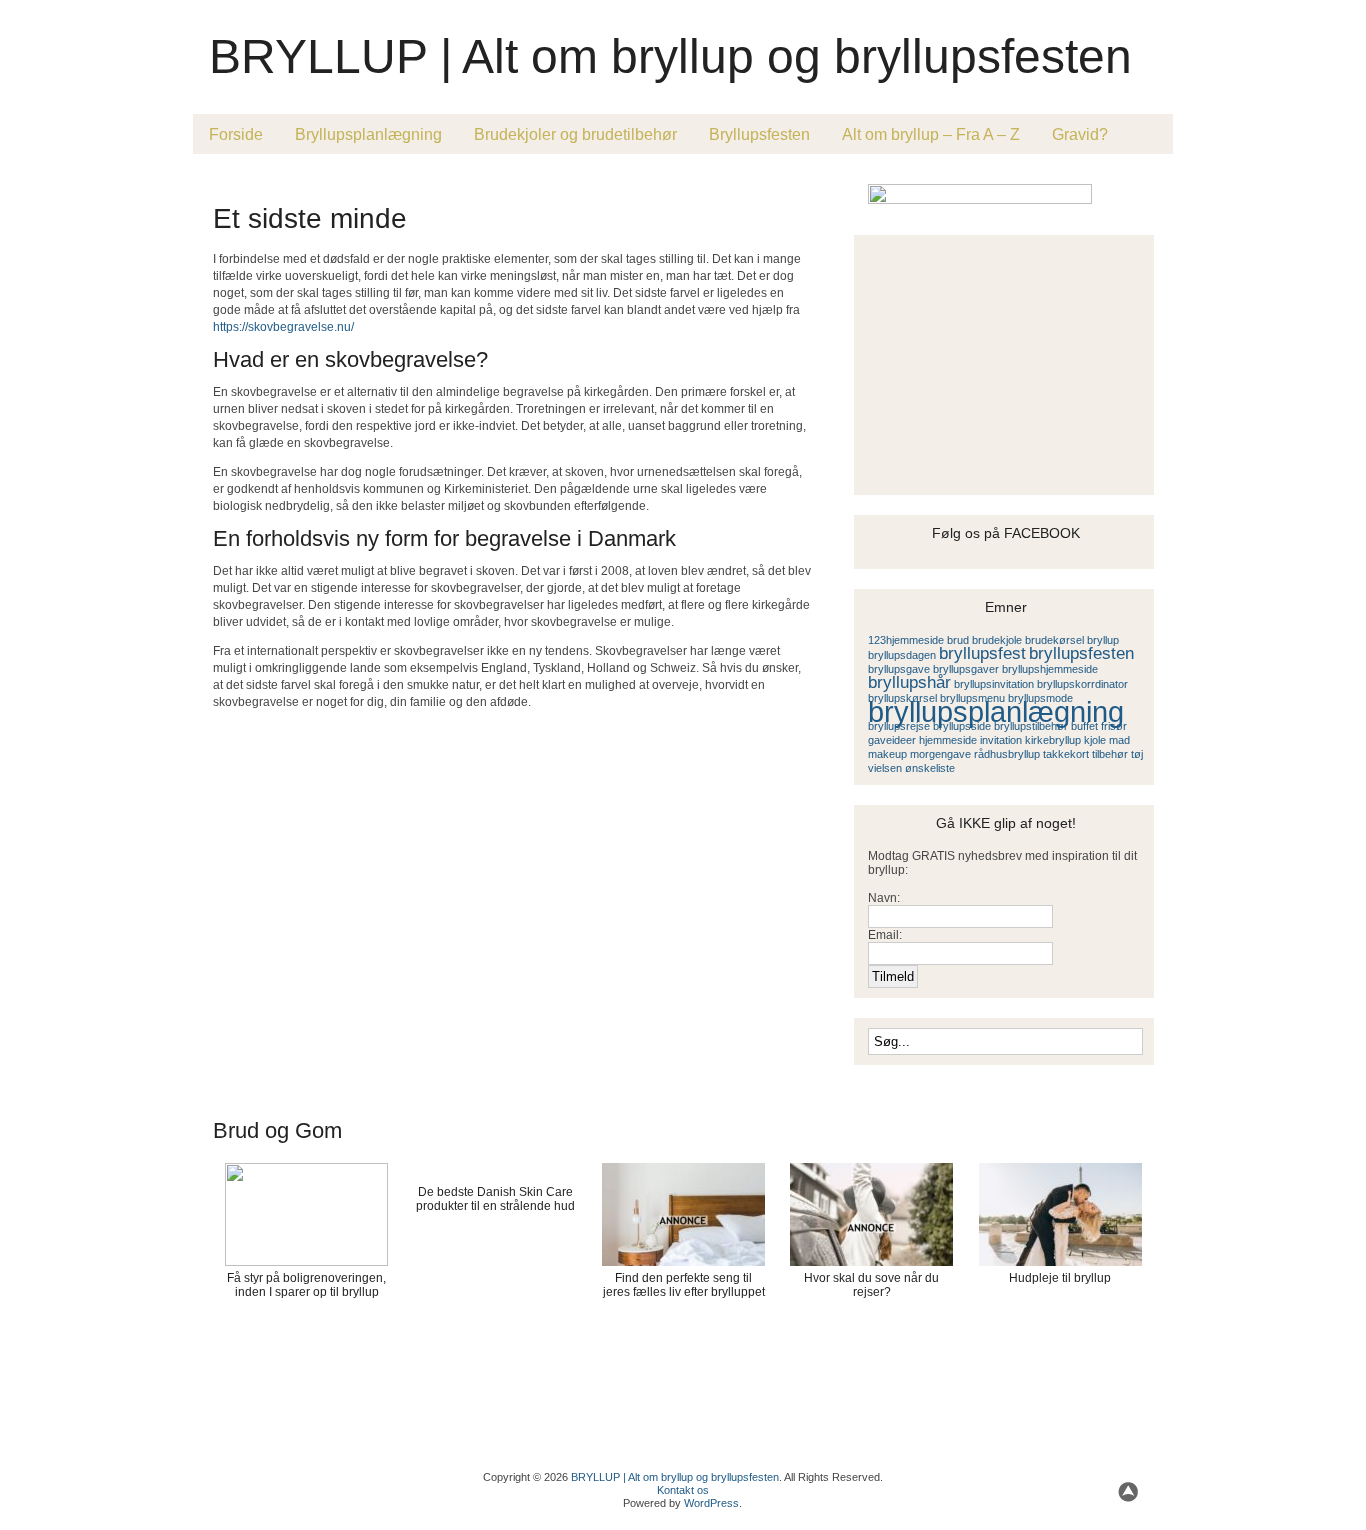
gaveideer (892, 740)
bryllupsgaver (966, 669)
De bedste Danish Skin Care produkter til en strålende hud (495, 1199)
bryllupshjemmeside (1050, 669)
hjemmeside (948, 740)
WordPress (711, 1503)
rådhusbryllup (1007, 754)
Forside (236, 134)
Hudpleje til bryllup (1060, 1278)
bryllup (1103, 640)
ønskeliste (930, 768)
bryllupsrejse (899, 726)
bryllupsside (962, 726)
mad (1119, 740)
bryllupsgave (899, 669)
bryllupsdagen (902, 655)
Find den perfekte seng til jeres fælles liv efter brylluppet (684, 1285)
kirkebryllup (1053, 740)
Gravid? (1080, 134)
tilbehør (1110, 754)
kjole (1095, 740)
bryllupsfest (982, 653)
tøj (1137, 754)
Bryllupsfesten (759, 134)
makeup (887, 754)
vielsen (885, 768)
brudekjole (997, 640)
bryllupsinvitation (994, 684)
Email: (885, 935)
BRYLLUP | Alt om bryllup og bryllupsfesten (670, 56)
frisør (1114, 726)
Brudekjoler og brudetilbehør (575, 134)
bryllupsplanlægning (996, 711)
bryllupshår (909, 682)
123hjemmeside (906, 640)
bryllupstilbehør (1031, 726)
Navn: (884, 898)
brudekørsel (1054, 640)
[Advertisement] (447, 181)
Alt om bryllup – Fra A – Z (931, 134)
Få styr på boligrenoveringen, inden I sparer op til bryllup (306, 1285)
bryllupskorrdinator (1082, 684)
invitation (1001, 740)
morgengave (940, 754)
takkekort (1066, 754)
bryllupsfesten (1081, 653)
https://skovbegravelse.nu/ (283, 327)
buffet (1084, 726)
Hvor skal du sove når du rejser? (871, 1285)
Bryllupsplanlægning (368, 134)
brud (958, 640)
